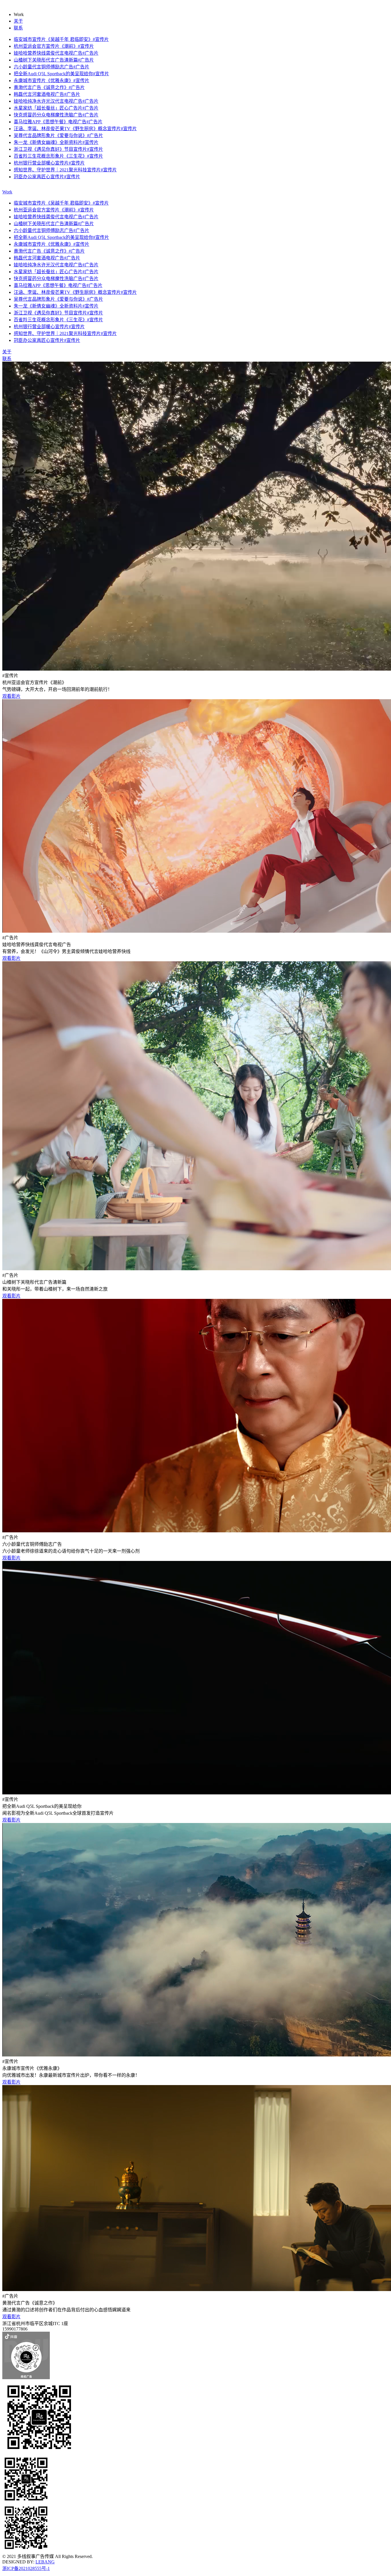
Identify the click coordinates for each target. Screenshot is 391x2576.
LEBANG (45, 2562)
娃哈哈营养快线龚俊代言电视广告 (56, 53)
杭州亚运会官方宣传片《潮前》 (54, 46)
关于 (18, 21)
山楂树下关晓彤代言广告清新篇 (54, 60)
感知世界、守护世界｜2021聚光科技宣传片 (65, 170)
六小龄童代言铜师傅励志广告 (52, 67)
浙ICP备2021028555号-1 (26, 2568)
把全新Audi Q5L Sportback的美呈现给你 (61, 74)
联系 (18, 28)
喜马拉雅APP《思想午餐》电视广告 (58, 122)
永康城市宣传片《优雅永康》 (52, 81)
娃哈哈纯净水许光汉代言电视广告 (56, 101)
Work (7, 192)
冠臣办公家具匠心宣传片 (47, 177)
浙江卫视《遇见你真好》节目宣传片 (58, 149)
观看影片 (11, 696)
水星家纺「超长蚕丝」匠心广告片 (56, 108)
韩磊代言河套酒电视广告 (47, 94)
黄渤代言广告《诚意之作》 (49, 87)
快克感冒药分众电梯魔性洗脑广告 (56, 115)
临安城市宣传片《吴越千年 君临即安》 (61, 39)
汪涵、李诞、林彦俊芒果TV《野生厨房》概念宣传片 (75, 129)
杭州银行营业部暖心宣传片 (49, 163)
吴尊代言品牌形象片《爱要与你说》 (58, 135)
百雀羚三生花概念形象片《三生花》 (58, 156)
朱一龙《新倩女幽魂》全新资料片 (56, 142)
